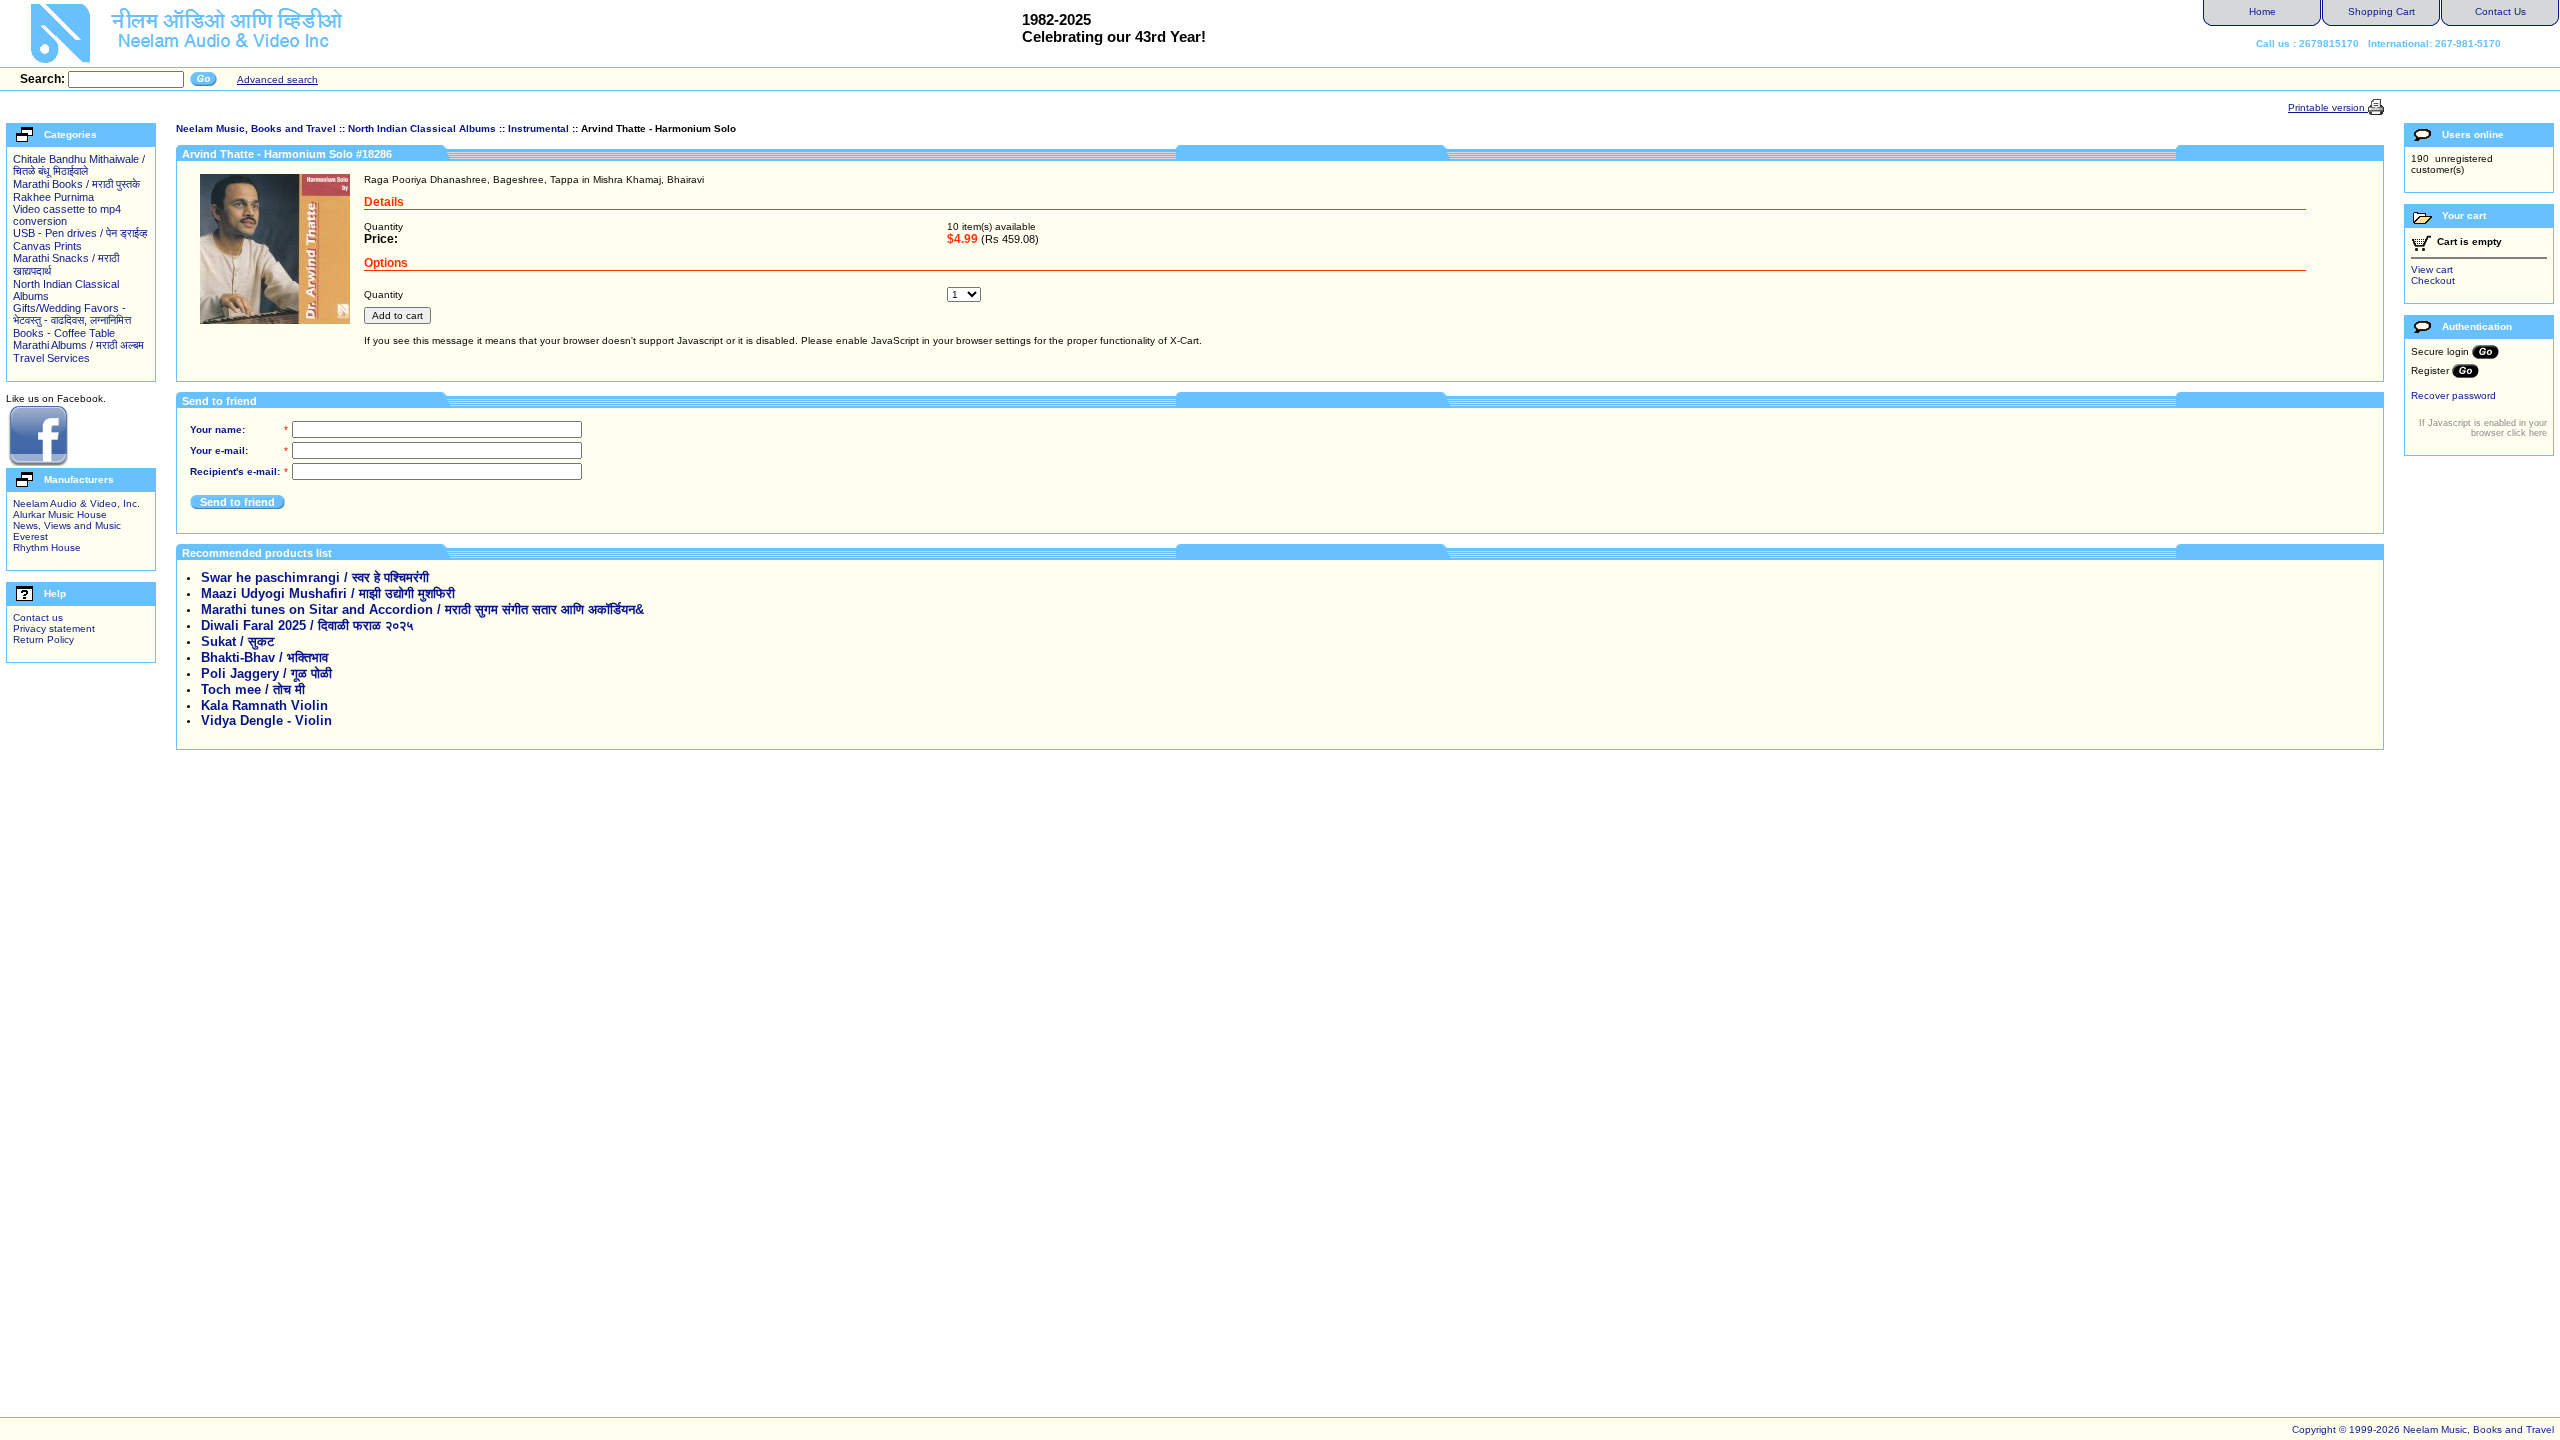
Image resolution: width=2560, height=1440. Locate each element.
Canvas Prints (47, 246)
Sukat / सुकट (237, 641)
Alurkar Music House (60, 514)
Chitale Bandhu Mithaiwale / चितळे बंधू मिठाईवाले (79, 165)
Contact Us (2500, 11)
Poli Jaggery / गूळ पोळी (266, 673)
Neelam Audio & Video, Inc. (76, 503)
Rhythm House (47, 547)
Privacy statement (54, 628)
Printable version (2328, 107)
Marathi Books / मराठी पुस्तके (76, 184)
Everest (30, 536)
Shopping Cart (2381, 11)
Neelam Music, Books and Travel (256, 128)
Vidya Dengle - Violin (266, 720)
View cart (2432, 269)
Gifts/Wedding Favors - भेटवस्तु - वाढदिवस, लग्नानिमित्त (72, 314)
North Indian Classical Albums (422, 128)
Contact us (38, 617)
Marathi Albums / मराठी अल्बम (78, 345)
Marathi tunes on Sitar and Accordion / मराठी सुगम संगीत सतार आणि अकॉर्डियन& (422, 609)
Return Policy (43, 639)
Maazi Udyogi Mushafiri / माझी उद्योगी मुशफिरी (328, 593)
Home (2262, 11)
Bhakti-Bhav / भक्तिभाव (264, 657)
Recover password (2453, 395)
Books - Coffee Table (64, 333)
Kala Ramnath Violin (264, 705)
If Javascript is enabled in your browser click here (2483, 428)
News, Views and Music (67, 525)
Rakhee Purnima (53, 197)
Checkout (2433, 280)
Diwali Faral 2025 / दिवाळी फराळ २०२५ (307, 625)
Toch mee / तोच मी (253, 689)
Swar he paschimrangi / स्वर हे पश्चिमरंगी (315, 577)
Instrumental (538, 128)
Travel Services (51, 358)
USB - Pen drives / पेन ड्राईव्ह (80, 233)
